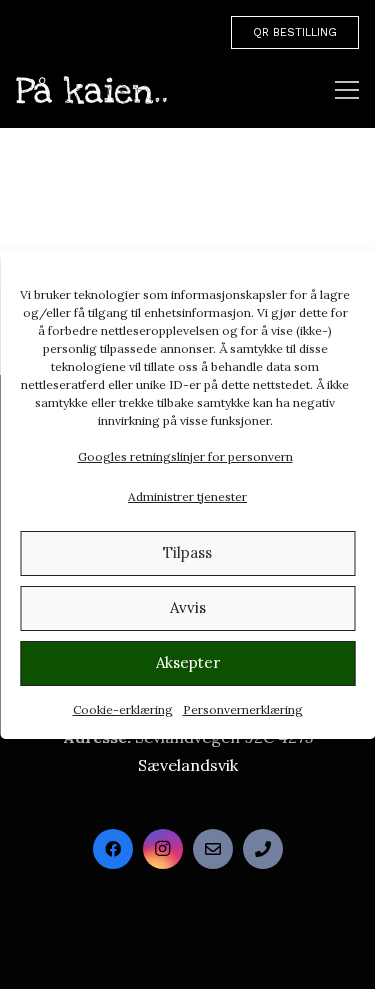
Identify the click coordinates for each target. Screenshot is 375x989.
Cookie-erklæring (123, 709)
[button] (347, 90)
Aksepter (188, 662)
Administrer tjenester (187, 496)
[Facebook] (113, 849)
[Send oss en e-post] (213, 849)
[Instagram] (163, 849)
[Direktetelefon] (263, 849)
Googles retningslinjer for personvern (185, 456)
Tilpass (187, 552)
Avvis (188, 607)
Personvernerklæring (243, 709)
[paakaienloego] (91, 90)
